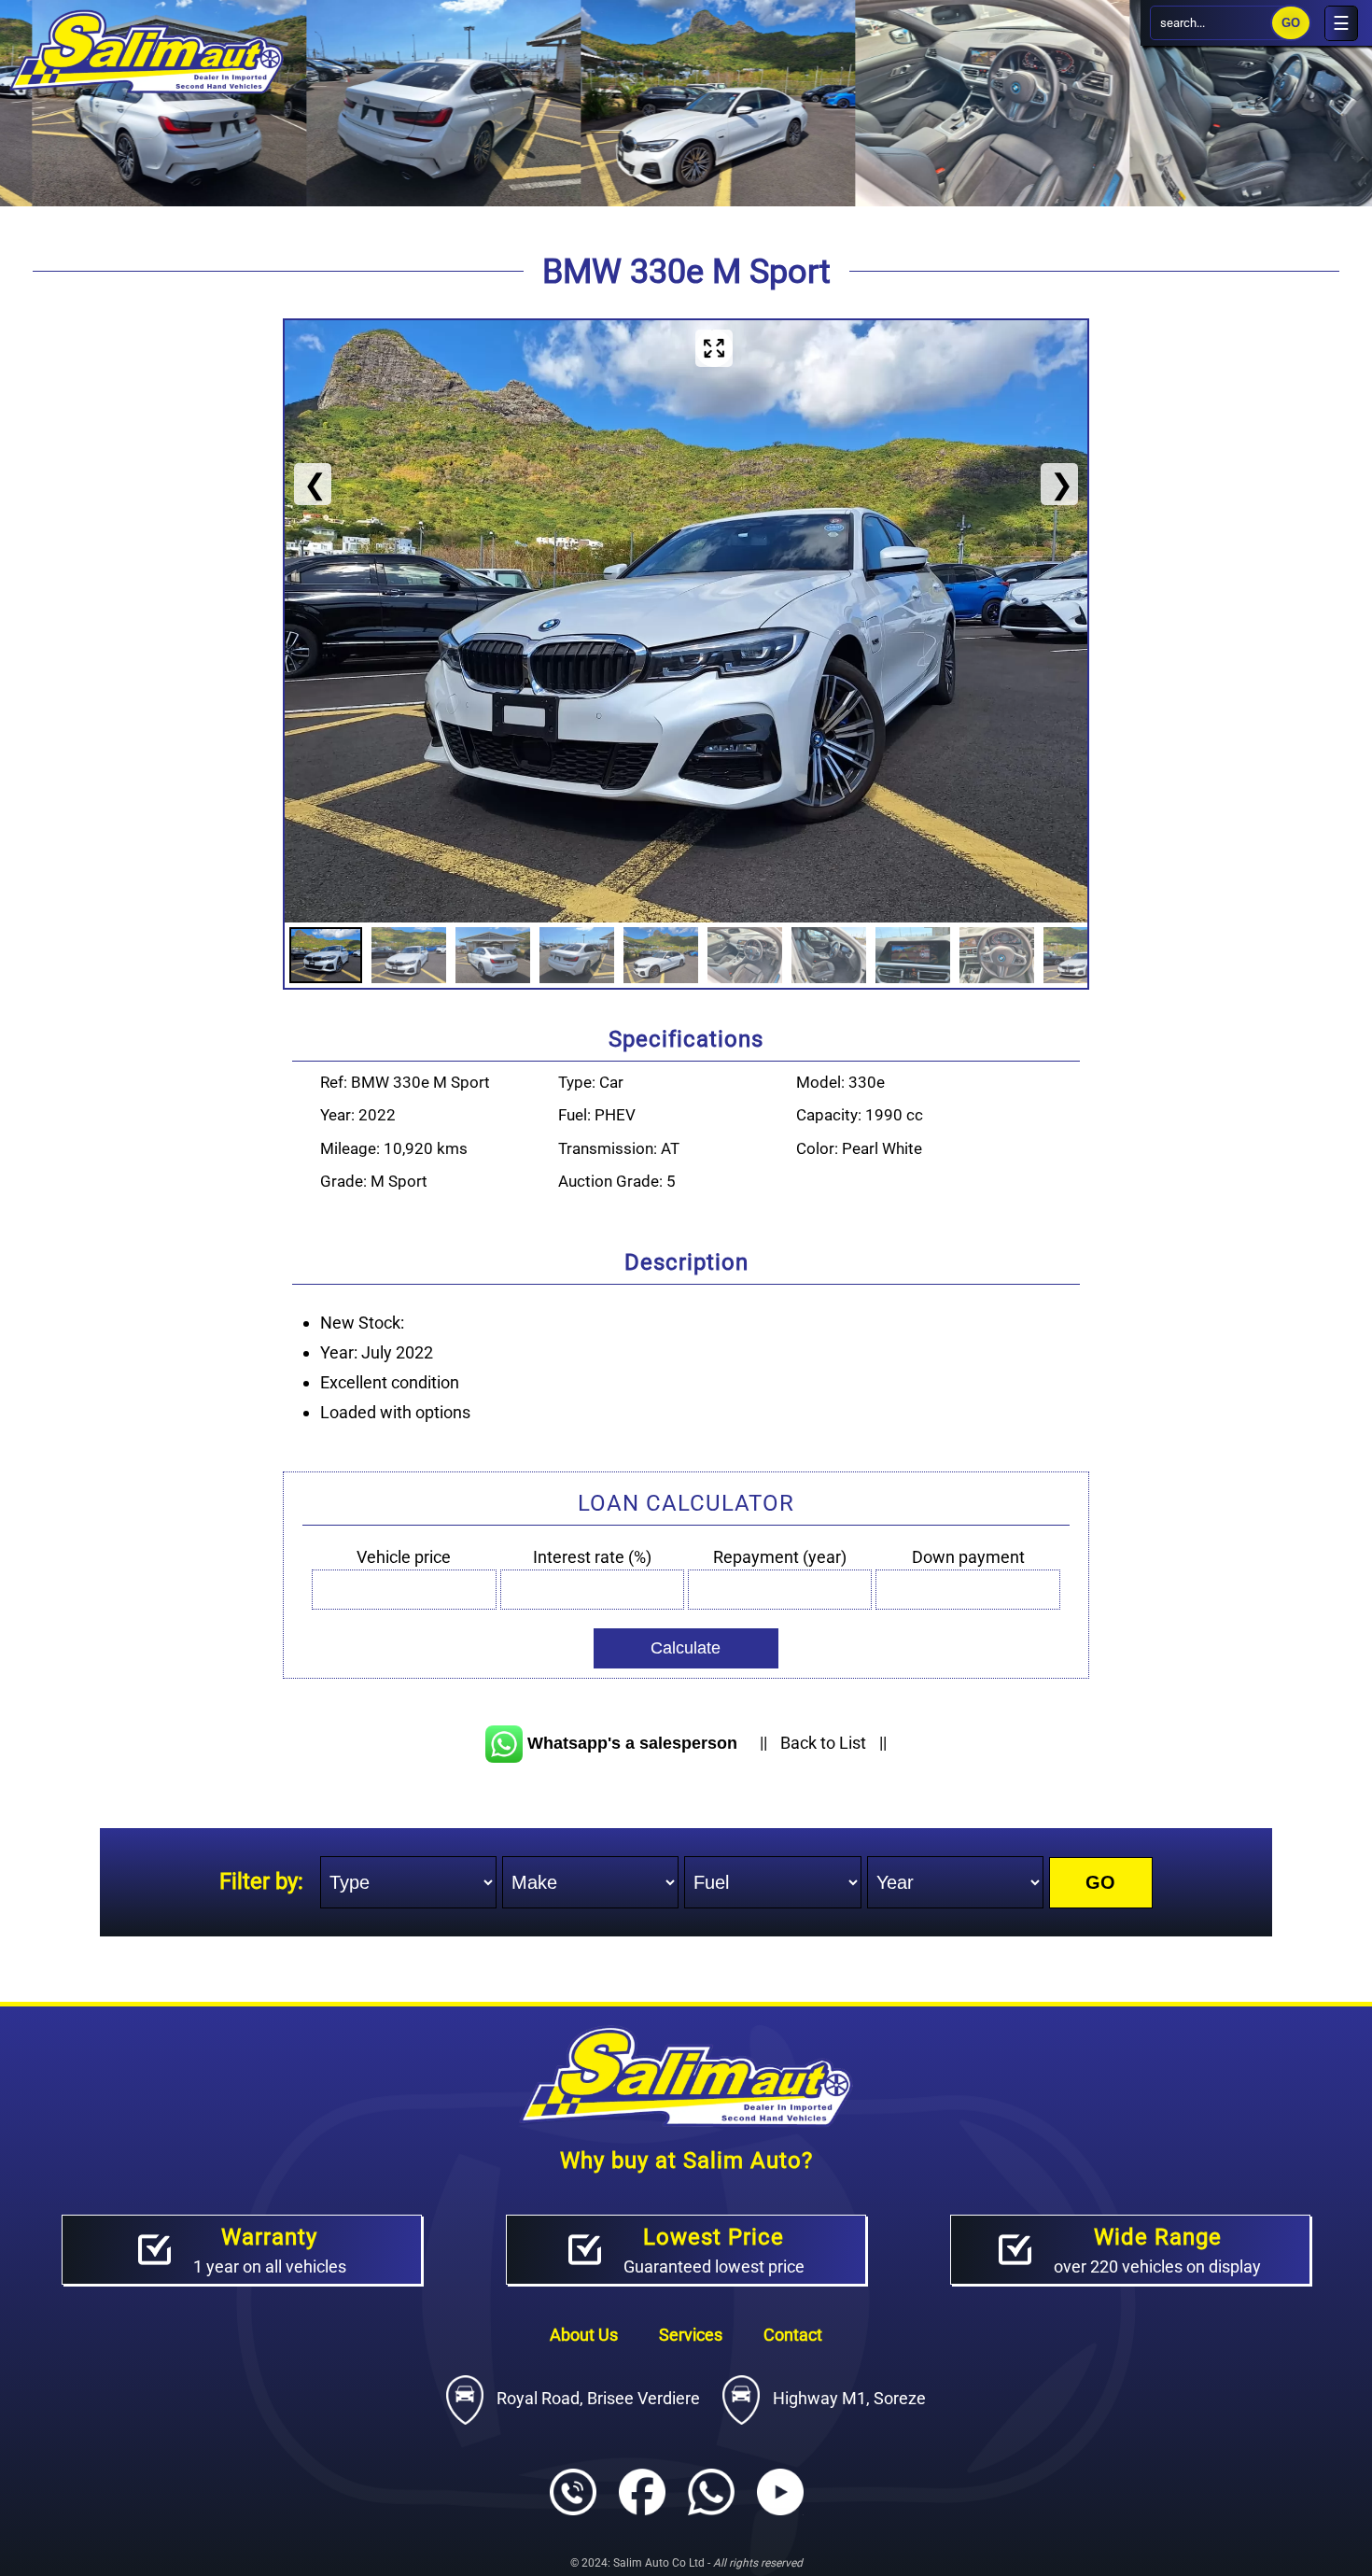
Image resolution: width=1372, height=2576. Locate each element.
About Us (586, 2335)
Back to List (823, 1743)
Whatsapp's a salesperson (630, 1743)
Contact (793, 2335)
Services (693, 2335)
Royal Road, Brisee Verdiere (598, 2398)
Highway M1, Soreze (847, 2398)
